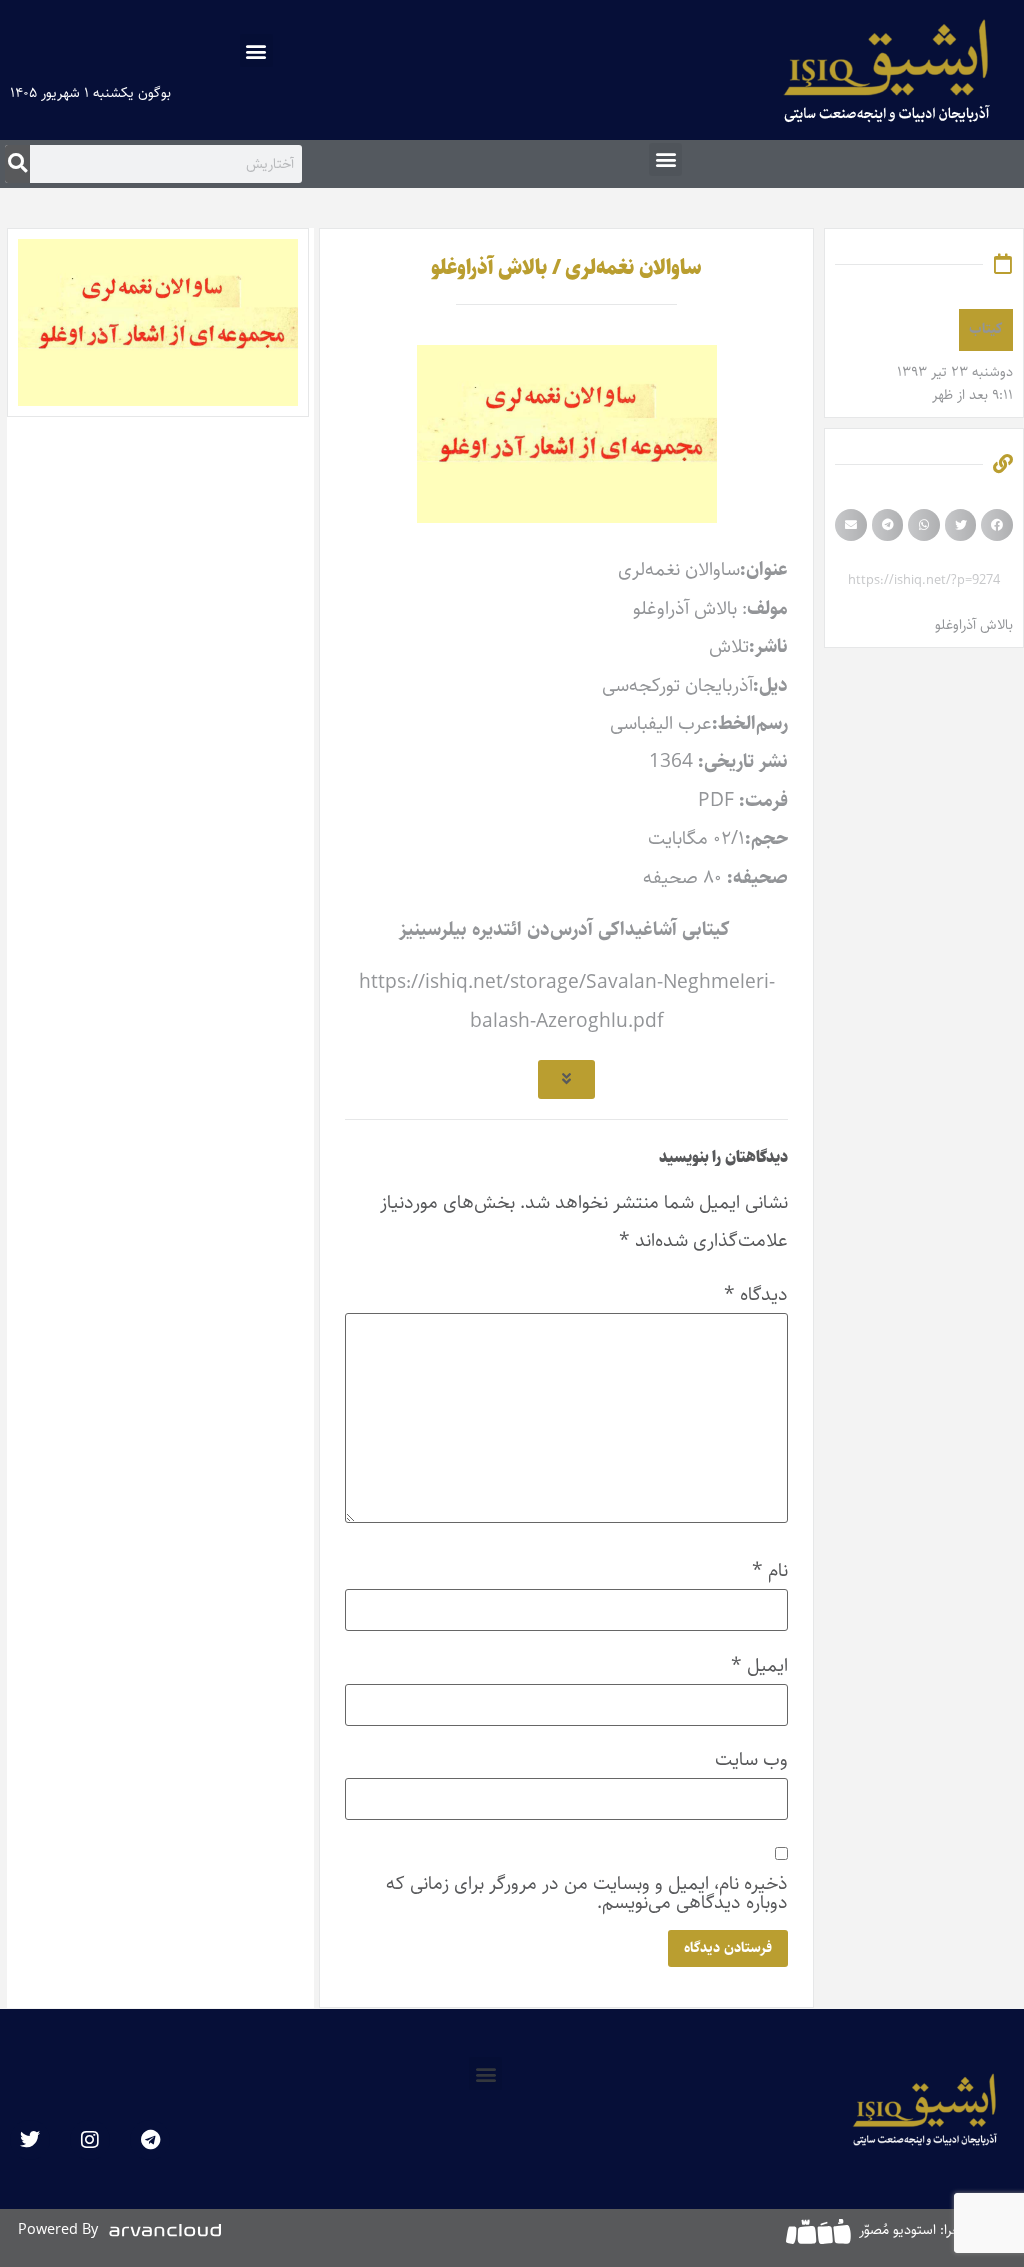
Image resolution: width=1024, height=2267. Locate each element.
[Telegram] (150, 2140)
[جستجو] (17, 164)
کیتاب (986, 329)
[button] (256, 50)
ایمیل (759, 1665)
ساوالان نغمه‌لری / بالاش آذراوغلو (566, 268)
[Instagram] (90, 2140)
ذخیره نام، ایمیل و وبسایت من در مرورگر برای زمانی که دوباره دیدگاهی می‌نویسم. (587, 1893)
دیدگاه (756, 1294)
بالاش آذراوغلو (974, 625)
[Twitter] (30, 2140)
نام (770, 1570)
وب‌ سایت (751, 1759)
